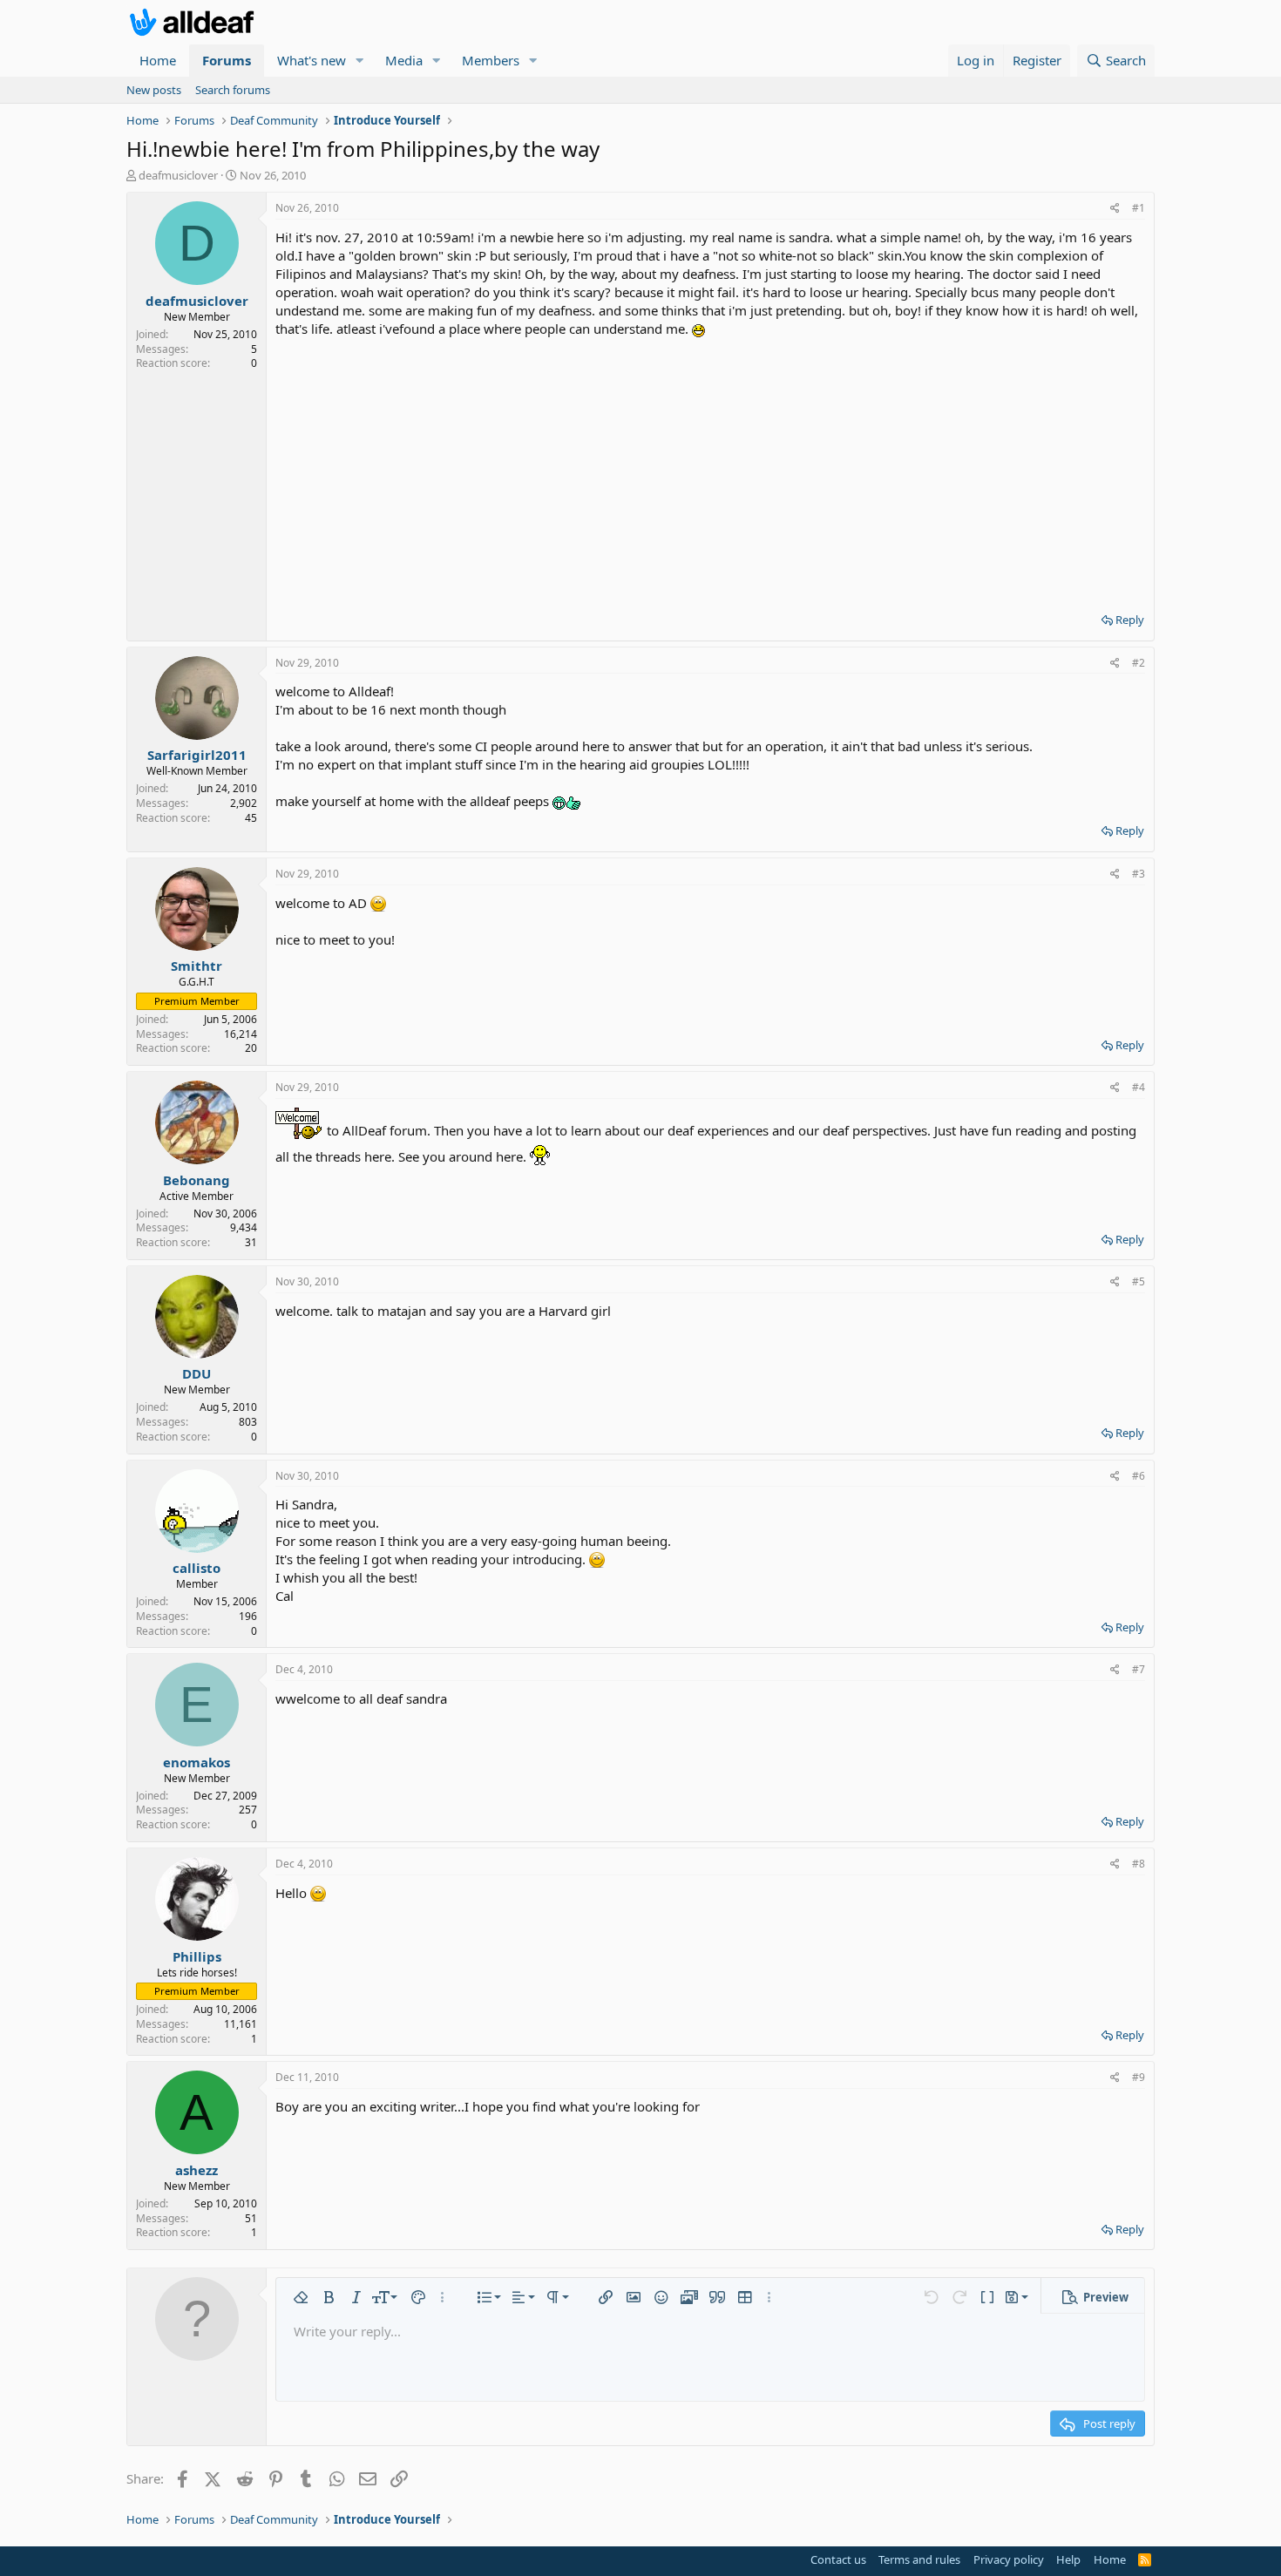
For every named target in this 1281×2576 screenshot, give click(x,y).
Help (1068, 2559)
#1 (1139, 208)
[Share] (1115, 209)
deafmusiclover (178, 175)
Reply (1130, 620)
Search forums (233, 90)
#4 (1139, 1087)
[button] (360, 61)
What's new (312, 60)
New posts (154, 90)
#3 (1139, 874)
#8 (1139, 1864)
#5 (1139, 1281)
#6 (1139, 1476)
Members (491, 60)
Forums (227, 60)
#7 (1139, 1669)
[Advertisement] (710, 469)
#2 (1139, 663)
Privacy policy (1009, 2559)
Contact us (838, 2559)
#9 (1139, 2077)
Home (158, 60)
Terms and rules (919, 2559)
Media (404, 60)
